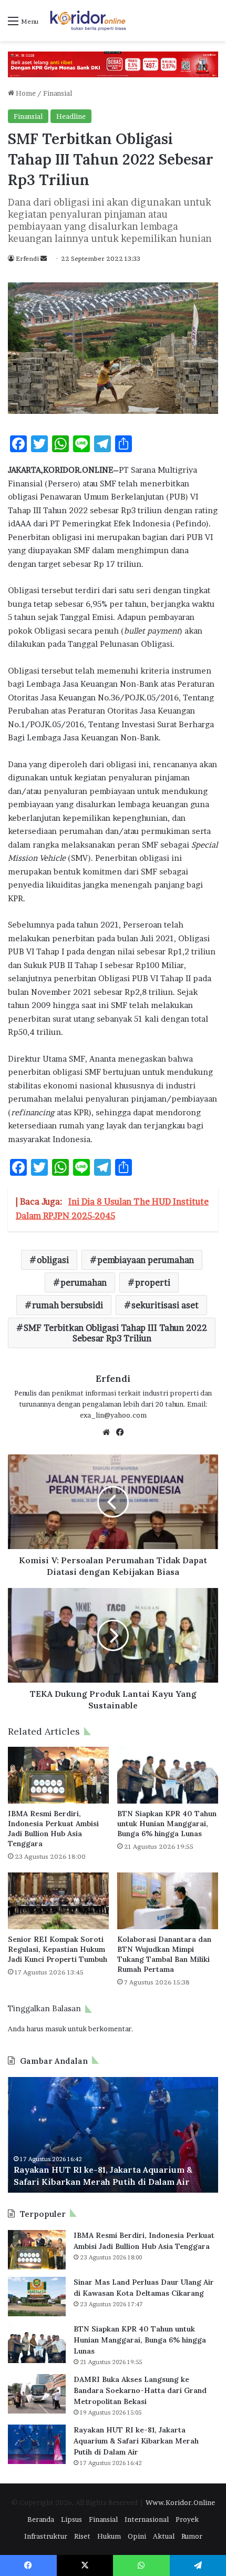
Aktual (164, 2536)
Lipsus (71, 2519)
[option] (113, 2135)
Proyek (187, 2519)
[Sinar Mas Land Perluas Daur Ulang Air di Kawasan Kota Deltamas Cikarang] (37, 2297)
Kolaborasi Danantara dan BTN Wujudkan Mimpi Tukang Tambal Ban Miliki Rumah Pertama (164, 1954)
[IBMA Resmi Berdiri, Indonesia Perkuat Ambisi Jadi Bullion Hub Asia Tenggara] (58, 1775)
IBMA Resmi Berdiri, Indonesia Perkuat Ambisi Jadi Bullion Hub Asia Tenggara (53, 1829)
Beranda (41, 2519)
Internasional (147, 2519)
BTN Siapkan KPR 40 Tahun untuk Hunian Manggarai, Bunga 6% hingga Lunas (167, 1824)
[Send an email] (44, 258)
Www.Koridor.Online (180, 2502)
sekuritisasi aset (165, 1305)
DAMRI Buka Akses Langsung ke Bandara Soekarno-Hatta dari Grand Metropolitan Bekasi (140, 2390)
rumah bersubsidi (68, 1305)
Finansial (58, 93)
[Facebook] (120, 1432)
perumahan (84, 1282)
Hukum (109, 2536)
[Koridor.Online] (88, 21)
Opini (137, 2536)
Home (25, 93)
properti (153, 1282)
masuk (56, 2029)
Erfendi (27, 258)
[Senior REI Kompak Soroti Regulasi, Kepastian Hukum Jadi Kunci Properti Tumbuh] (58, 1901)
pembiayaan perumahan (146, 1260)
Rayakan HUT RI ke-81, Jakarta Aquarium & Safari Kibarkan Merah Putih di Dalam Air (136, 2441)
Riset (82, 2536)
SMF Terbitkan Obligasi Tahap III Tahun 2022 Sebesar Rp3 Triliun (115, 1333)
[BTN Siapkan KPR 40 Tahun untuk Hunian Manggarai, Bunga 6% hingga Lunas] (168, 1775)
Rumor (192, 2536)
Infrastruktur (46, 2536)
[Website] (106, 1432)
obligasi (53, 1260)
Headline (71, 116)
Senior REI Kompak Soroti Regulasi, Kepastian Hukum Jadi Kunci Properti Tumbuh (58, 1949)
